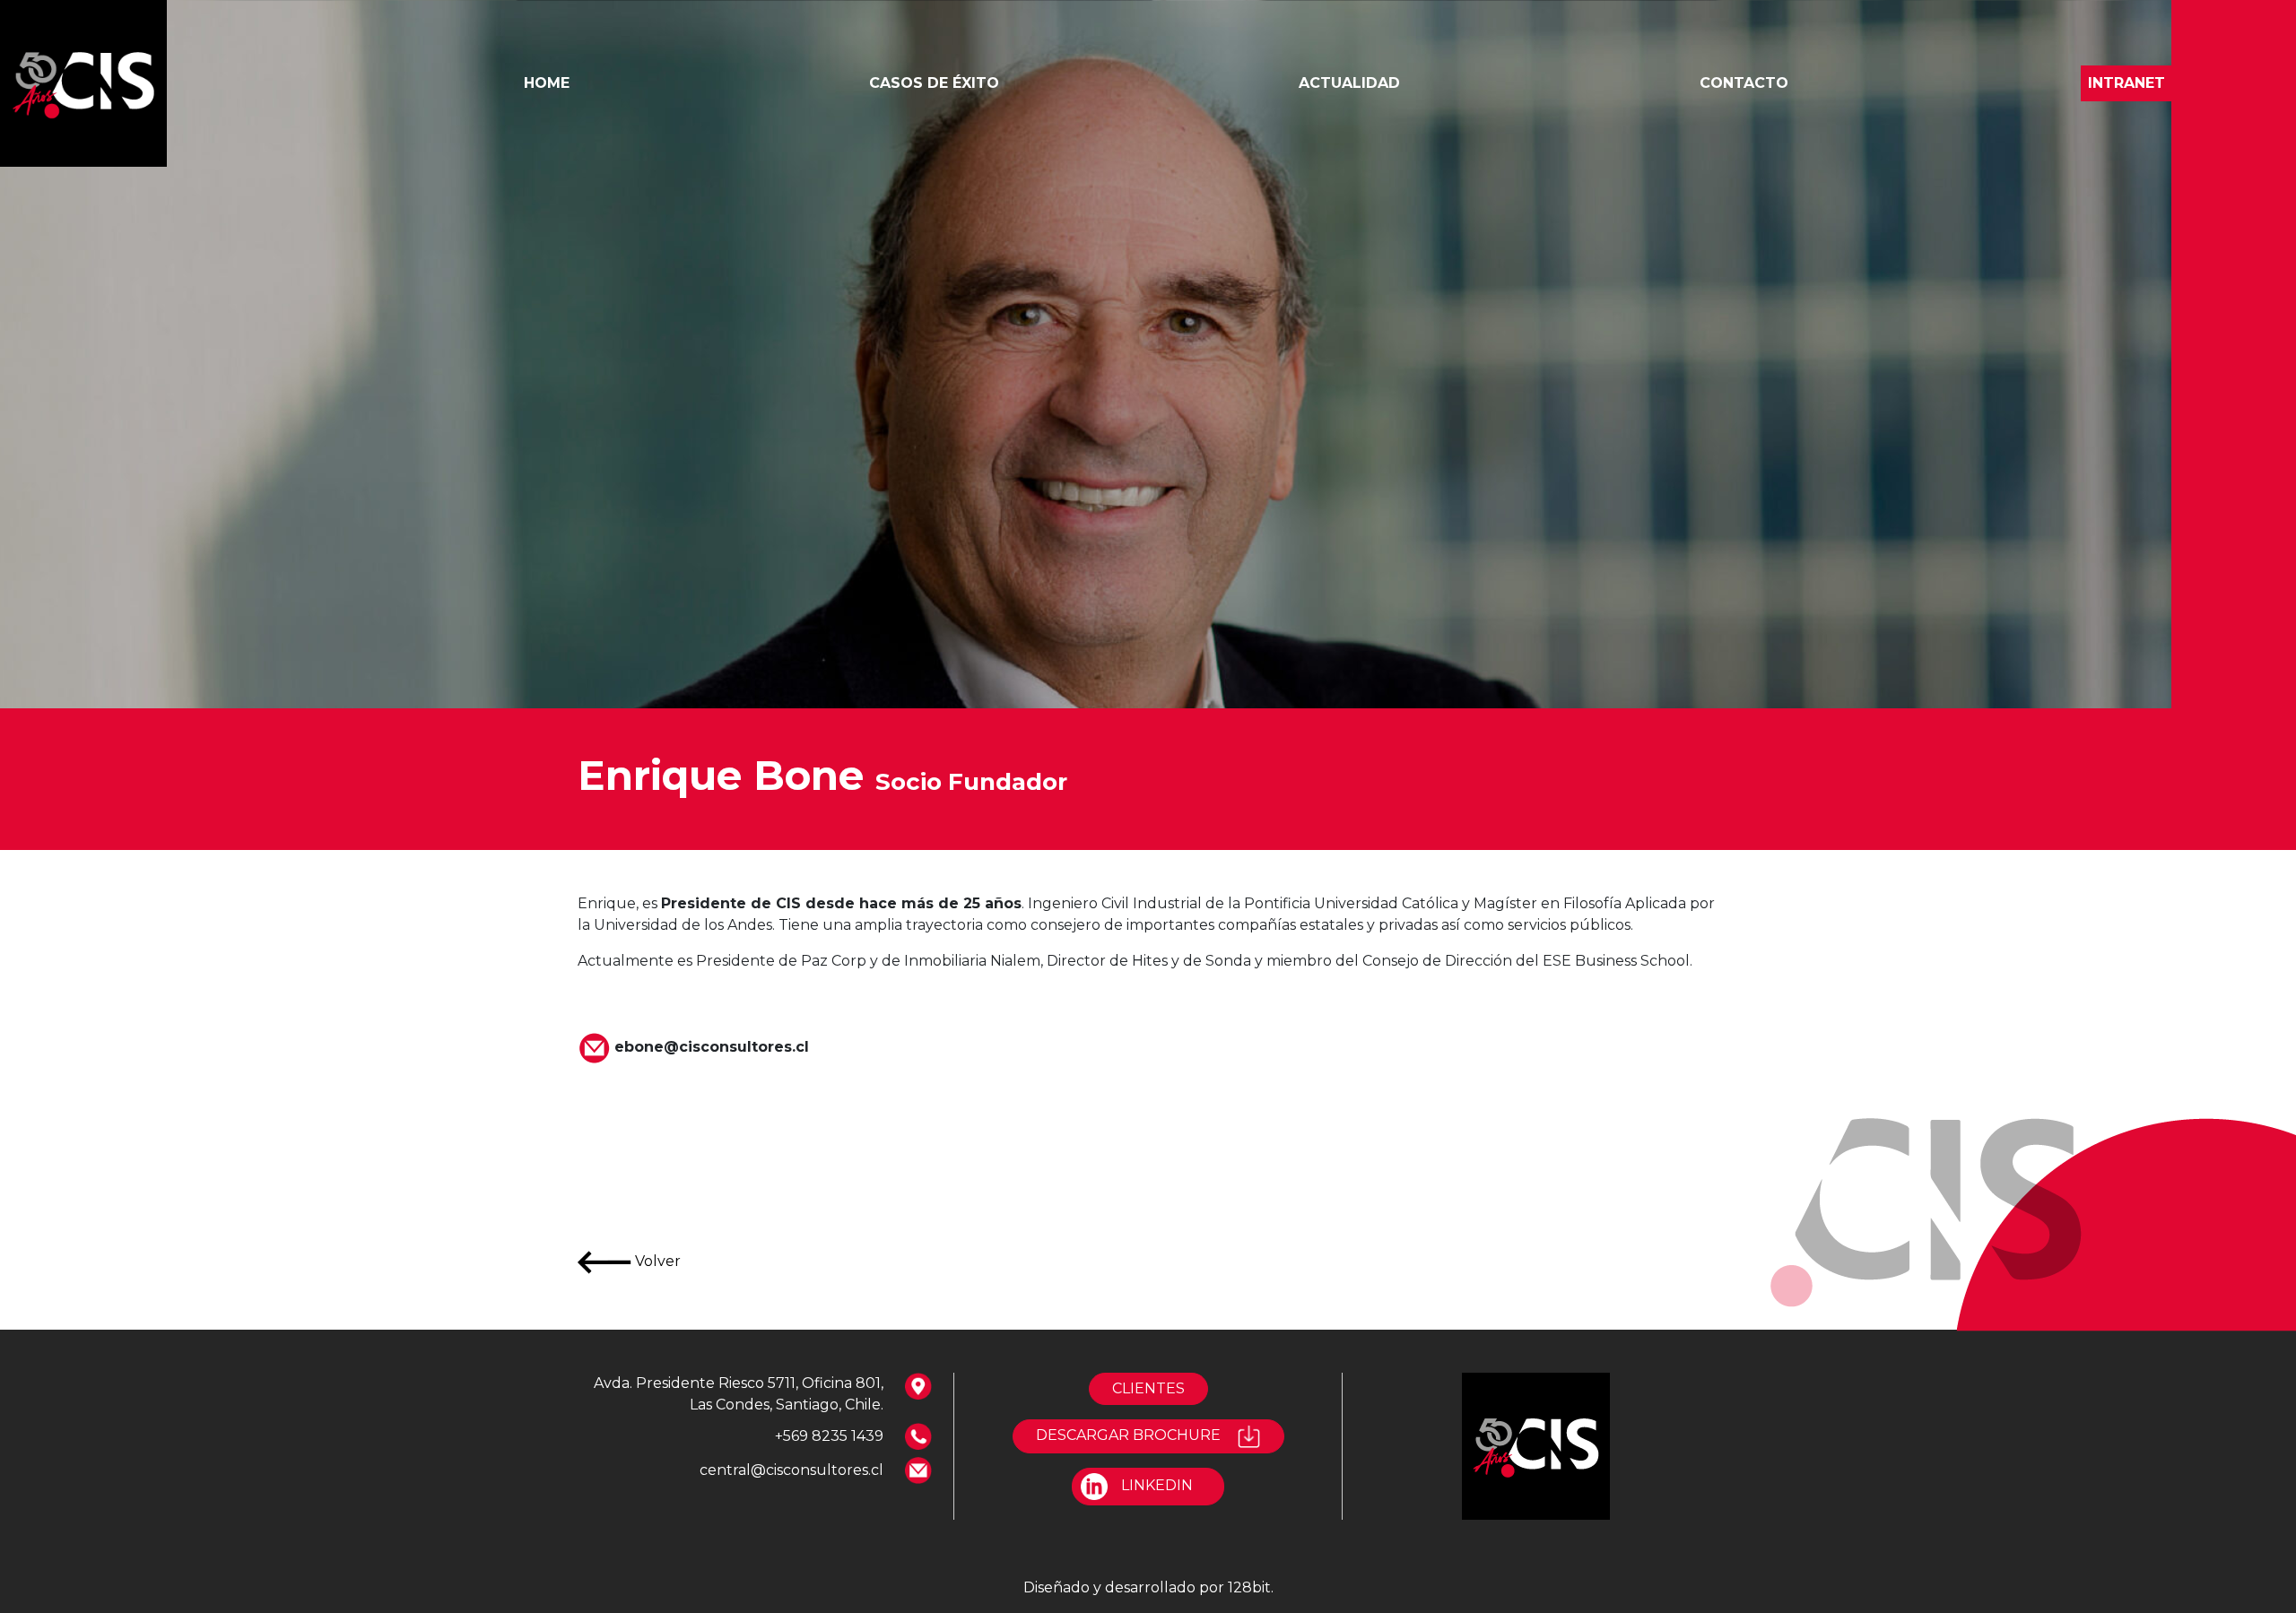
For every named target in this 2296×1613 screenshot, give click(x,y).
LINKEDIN (1157, 1485)
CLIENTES (1148, 1388)
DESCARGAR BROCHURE (1130, 1435)
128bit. (1251, 1587)
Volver (656, 1261)
